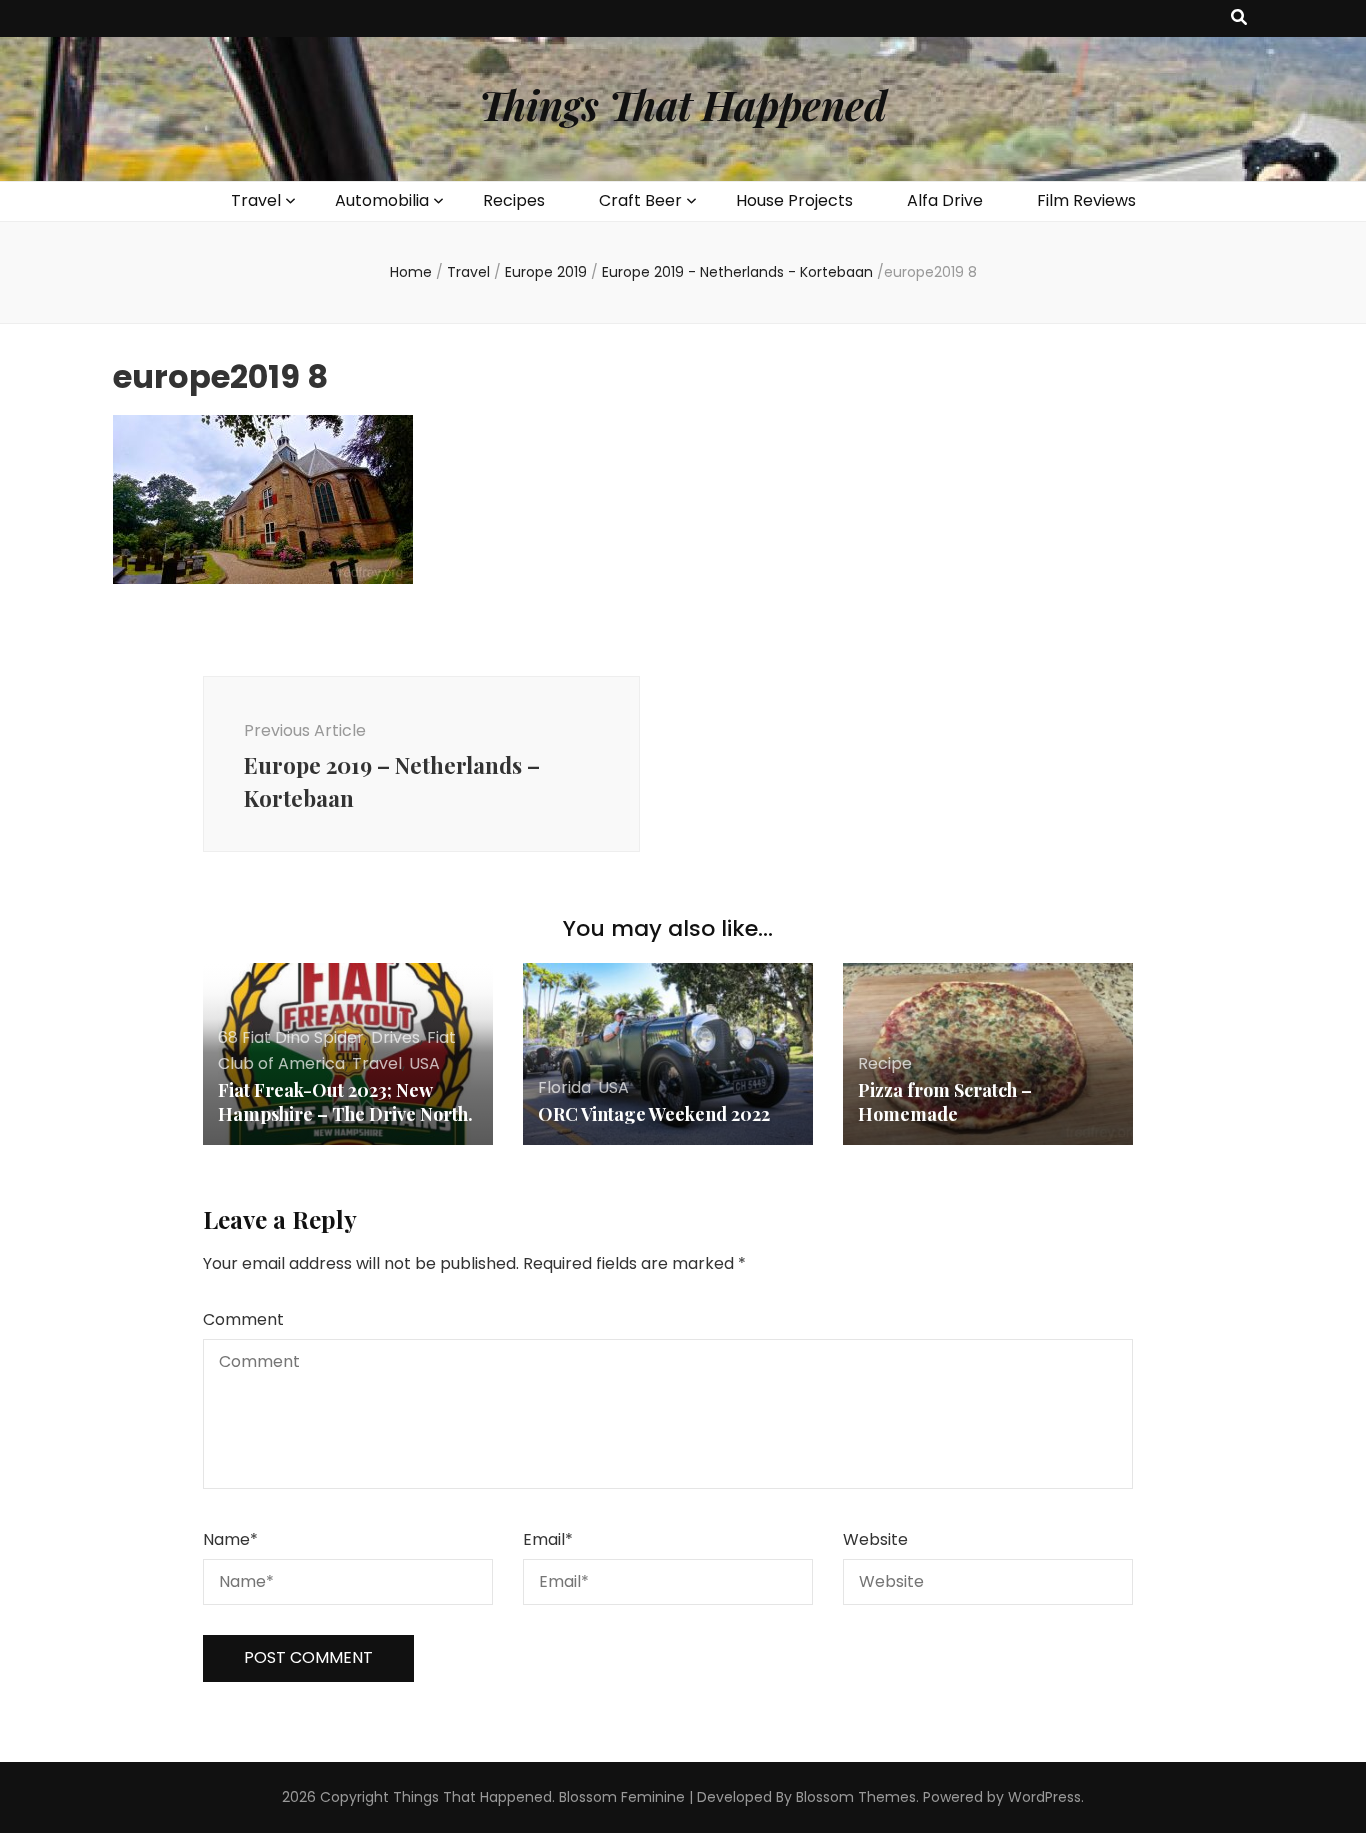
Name (230, 1539)
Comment (243, 1319)
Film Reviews (1086, 200)
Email (548, 1539)
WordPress (1044, 1797)
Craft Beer (640, 200)
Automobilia (382, 200)
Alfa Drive (945, 200)
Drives (395, 1037)
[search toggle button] (1239, 18)
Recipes (514, 200)
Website (875, 1539)
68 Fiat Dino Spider (291, 1037)
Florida (564, 1087)
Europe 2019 (546, 272)
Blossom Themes (856, 1797)
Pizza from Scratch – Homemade (945, 1102)
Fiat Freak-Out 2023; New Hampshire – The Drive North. (345, 1102)
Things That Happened (683, 104)
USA (424, 1063)
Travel (256, 200)
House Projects (794, 200)
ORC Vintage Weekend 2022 (654, 1114)
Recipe (885, 1063)
